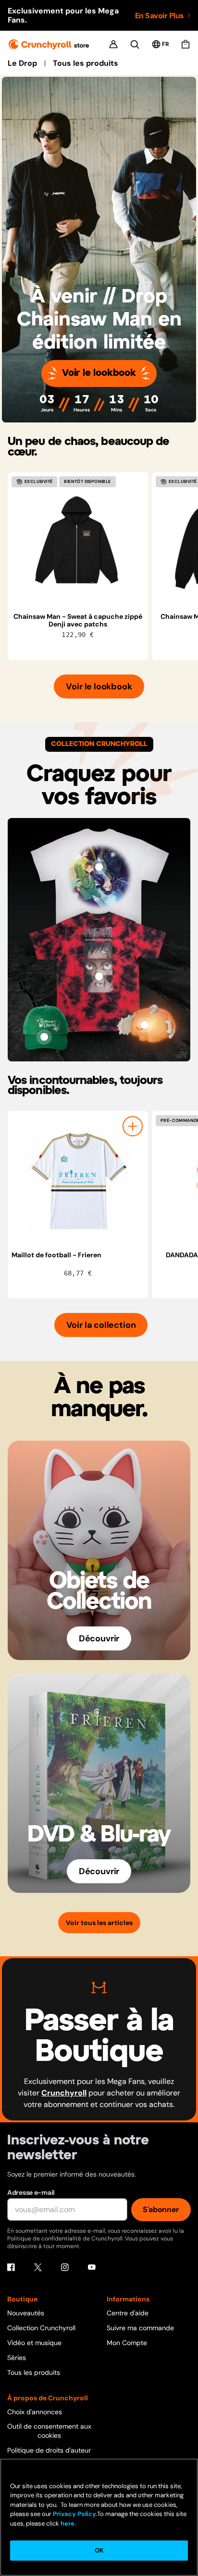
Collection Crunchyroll (41, 2328)
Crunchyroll (64, 2093)
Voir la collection (101, 1325)
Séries (17, 2358)
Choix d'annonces (35, 2412)
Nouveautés (26, 2313)
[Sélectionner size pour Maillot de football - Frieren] (133, 1126)
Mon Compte (127, 2343)
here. (68, 2523)
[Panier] (186, 44)
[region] (103, 566)
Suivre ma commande (140, 2328)
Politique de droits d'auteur (49, 2450)
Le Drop (22, 63)
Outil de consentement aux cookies (49, 2431)
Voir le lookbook (99, 373)
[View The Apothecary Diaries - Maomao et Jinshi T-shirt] (99, 867)
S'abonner (161, 2209)
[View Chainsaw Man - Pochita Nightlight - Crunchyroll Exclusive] (145, 1025)
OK (99, 2550)
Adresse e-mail (31, 2192)
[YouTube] (92, 2267)
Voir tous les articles (99, 1923)
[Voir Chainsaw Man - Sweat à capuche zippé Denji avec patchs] (78, 542)
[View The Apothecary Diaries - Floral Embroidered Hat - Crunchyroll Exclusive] (44, 1037)
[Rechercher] (135, 44)
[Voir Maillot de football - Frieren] (78, 1181)
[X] (38, 2267)
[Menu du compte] (113, 44)
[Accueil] (49, 44)
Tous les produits (86, 63)
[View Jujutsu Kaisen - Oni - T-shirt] (99, 976)
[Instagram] (65, 2267)
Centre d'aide (128, 2313)
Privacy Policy (74, 2514)
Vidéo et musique (34, 2343)
